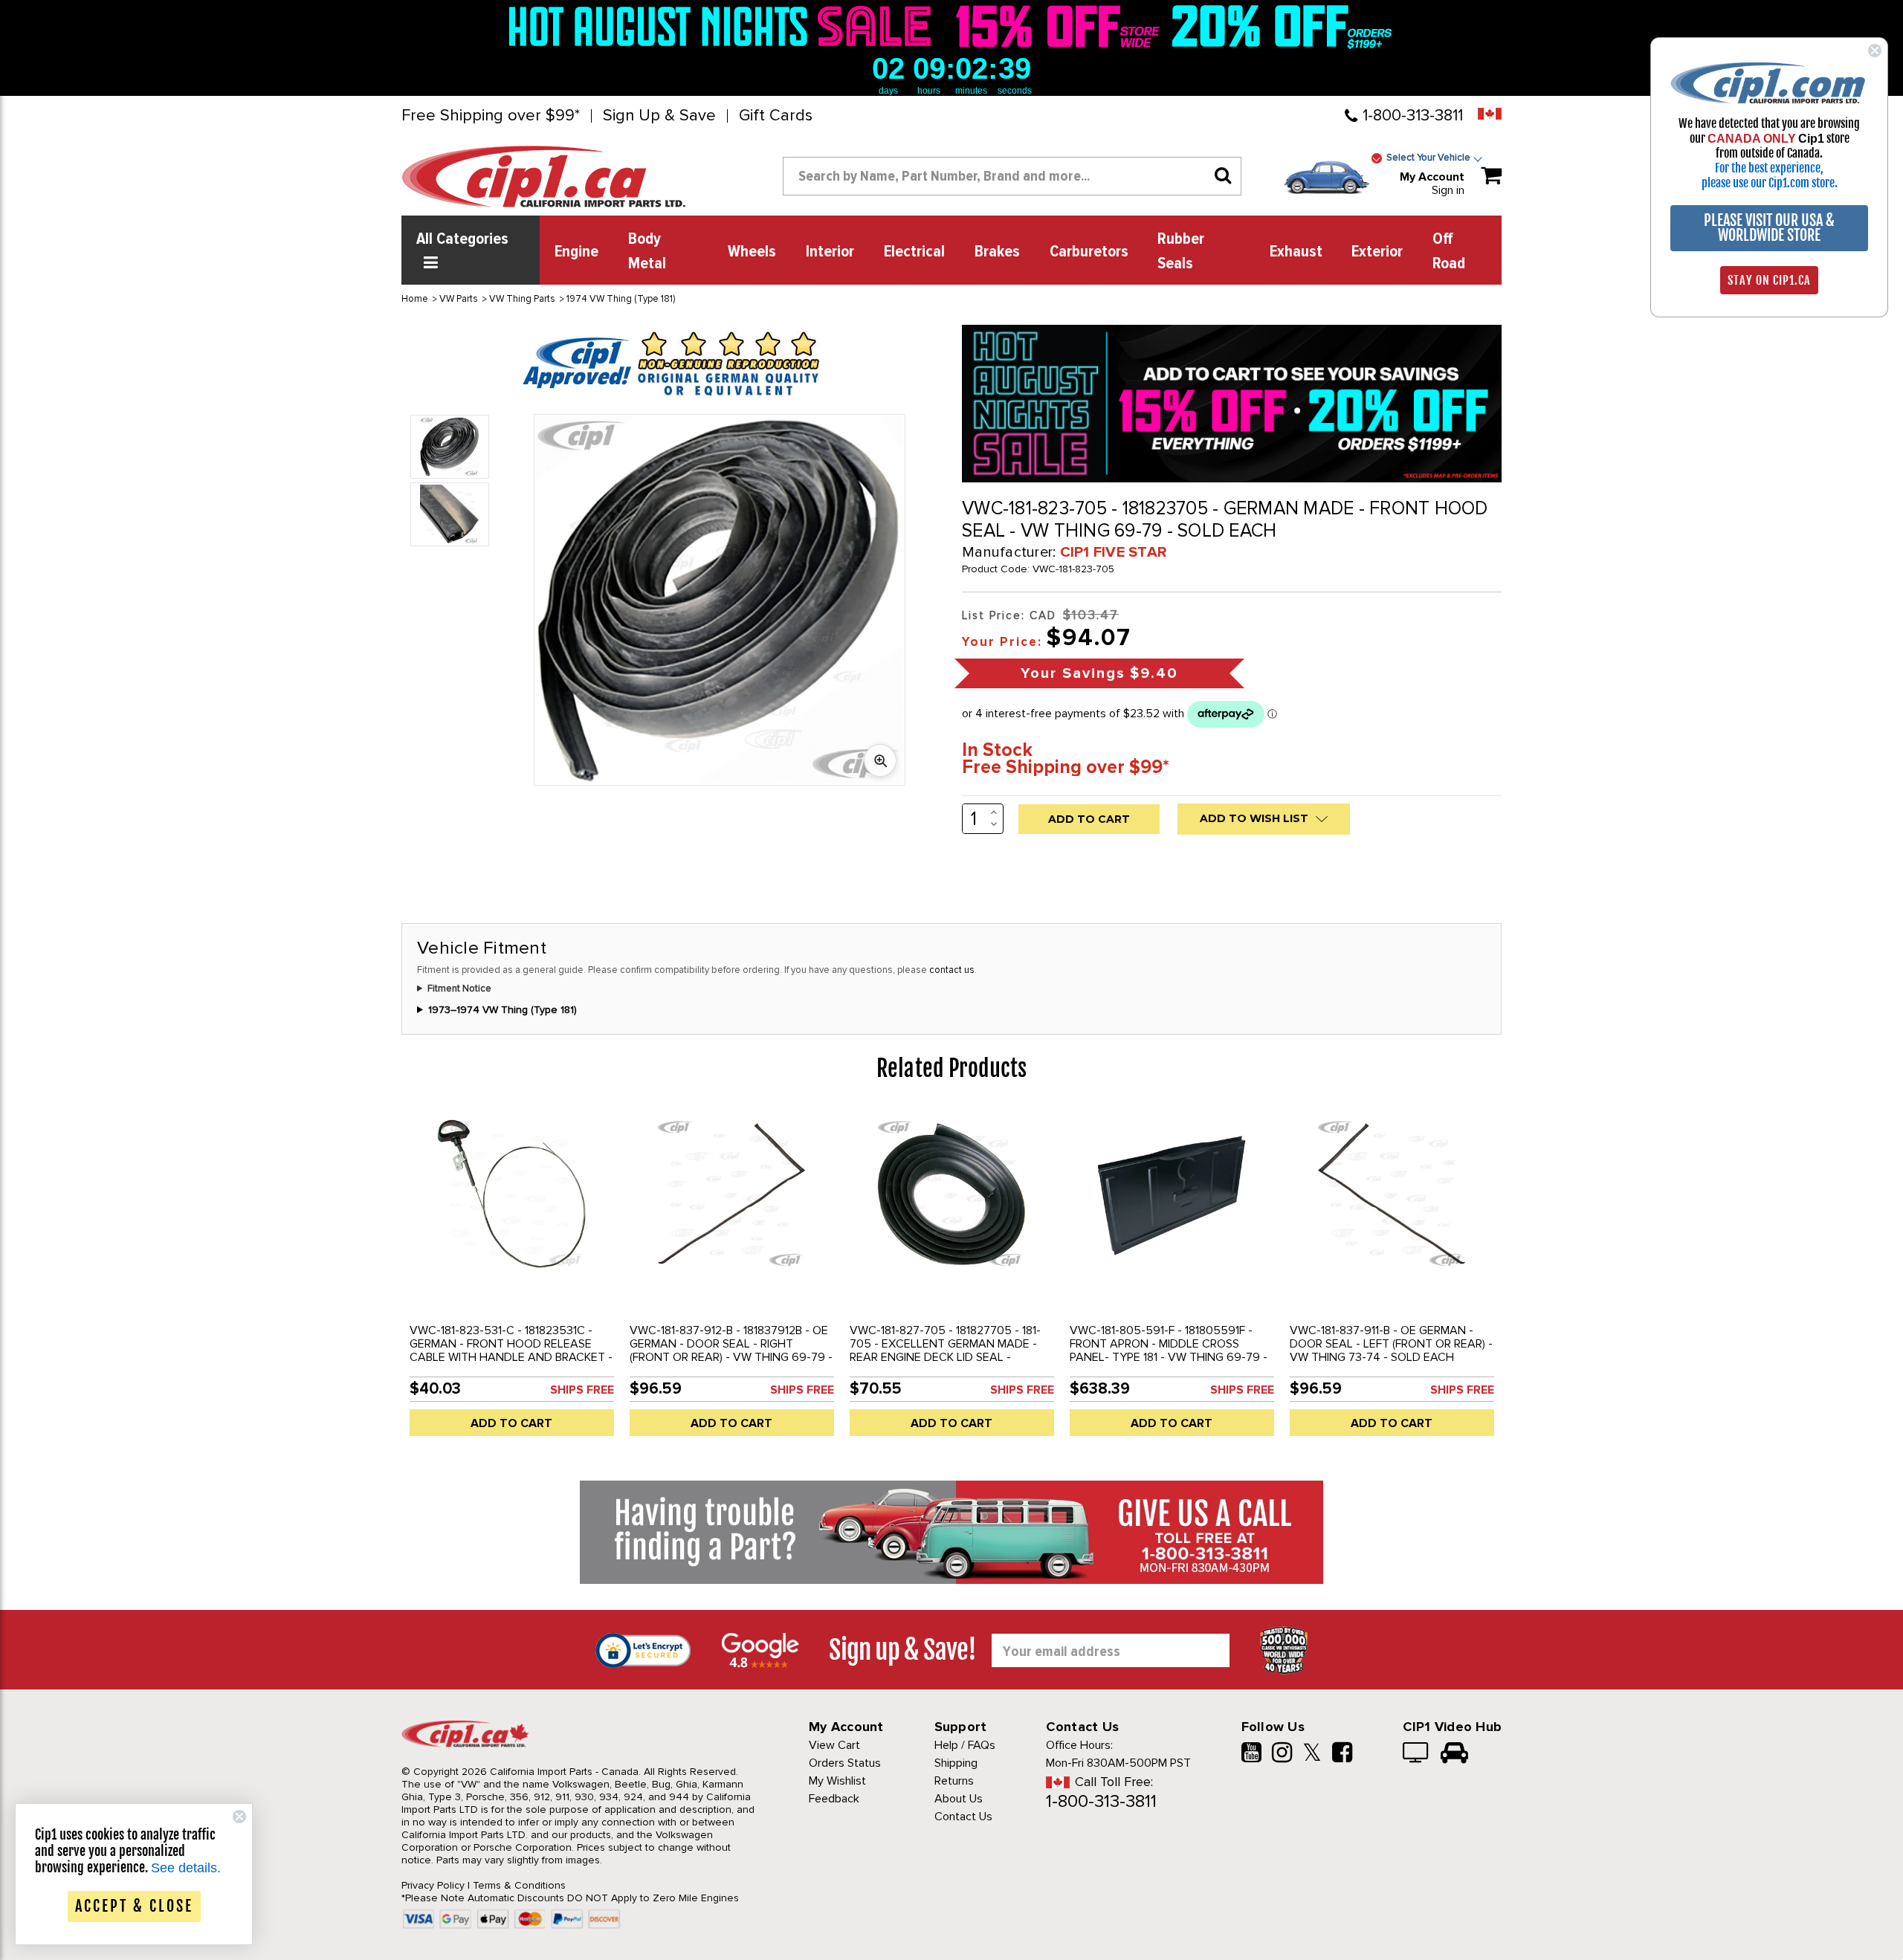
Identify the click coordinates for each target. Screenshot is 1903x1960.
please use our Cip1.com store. (1770, 183)
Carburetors (1089, 252)
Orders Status (845, 1763)
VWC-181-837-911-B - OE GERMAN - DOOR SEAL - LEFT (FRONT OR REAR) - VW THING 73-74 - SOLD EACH (1391, 1344)
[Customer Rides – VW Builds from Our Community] (1454, 1754)
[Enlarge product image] (880, 760)
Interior (830, 252)
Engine (576, 252)
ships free (582, 1390)
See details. (186, 1868)
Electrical (914, 252)
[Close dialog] (1875, 51)
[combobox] (1012, 176)
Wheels (752, 252)
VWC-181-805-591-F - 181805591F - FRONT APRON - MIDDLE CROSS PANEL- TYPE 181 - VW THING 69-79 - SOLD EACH (1169, 1351)
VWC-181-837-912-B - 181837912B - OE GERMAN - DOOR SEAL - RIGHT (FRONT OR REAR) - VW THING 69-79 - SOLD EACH (731, 1351)
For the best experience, (1769, 168)
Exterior (1377, 252)
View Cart (834, 1745)
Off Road (1449, 252)
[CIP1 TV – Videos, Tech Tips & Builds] (1416, 1754)
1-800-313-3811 (1413, 116)
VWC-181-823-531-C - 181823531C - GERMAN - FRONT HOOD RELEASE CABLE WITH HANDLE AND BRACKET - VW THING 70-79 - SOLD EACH (511, 1351)
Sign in (1448, 190)
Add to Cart (511, 1423)
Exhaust (1296, 252)
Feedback (834, 1799)
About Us (959, 1799)
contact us (952, 970)
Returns (954, 1781)
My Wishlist (837, 1781)
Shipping (956, 1763)
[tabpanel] (511, 1278)
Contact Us (963, 1817)
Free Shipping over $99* (491, 116)
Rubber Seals (1181, 252)
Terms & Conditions (519, 1885)
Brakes (997, 252)
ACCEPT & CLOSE (134, 1906)
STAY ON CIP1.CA (1769, 280)
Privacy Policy (433, 1885)
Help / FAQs (965, 1745)
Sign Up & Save (659, 116)
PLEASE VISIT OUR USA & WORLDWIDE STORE (1769, 228)
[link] (724, 26)
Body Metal (647, 252)
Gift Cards (776, 116)
